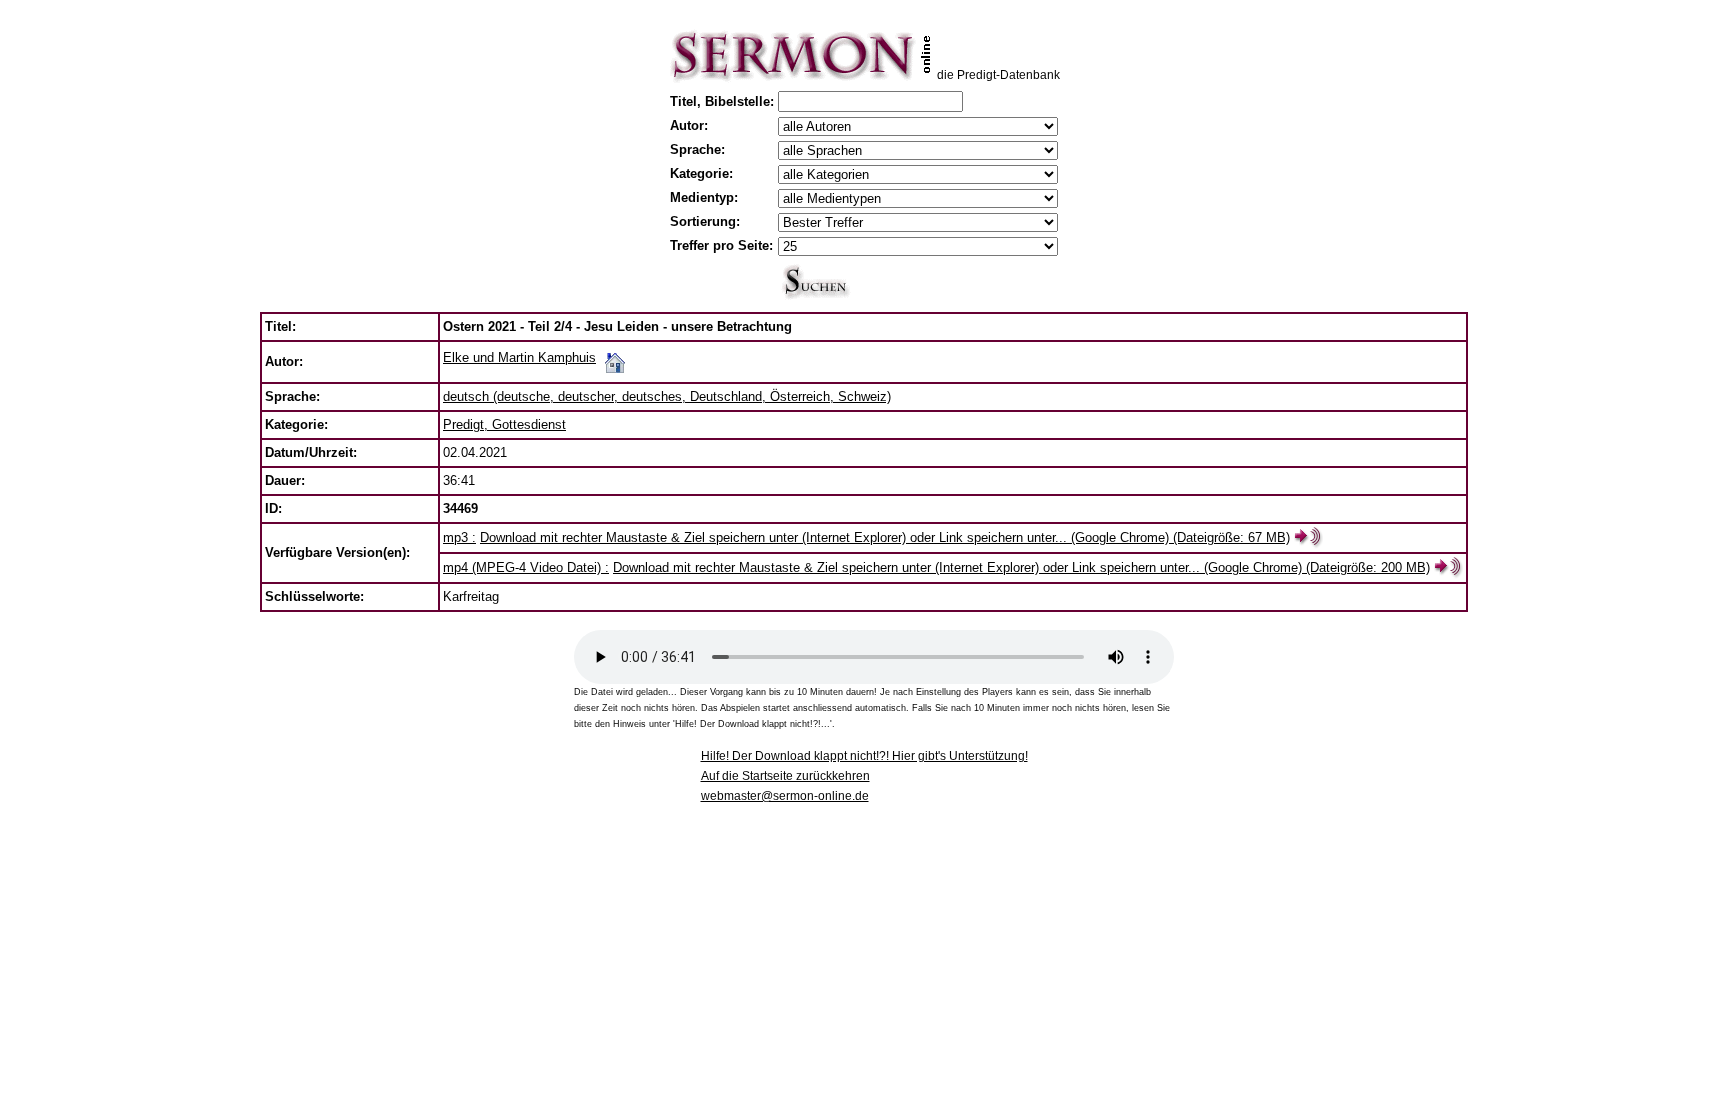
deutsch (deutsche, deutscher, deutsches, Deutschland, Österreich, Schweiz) (667, 396)
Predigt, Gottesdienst (504, 424)
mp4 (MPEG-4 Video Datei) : (526, 567)
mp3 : (459, 537)
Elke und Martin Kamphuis (519, 357)
